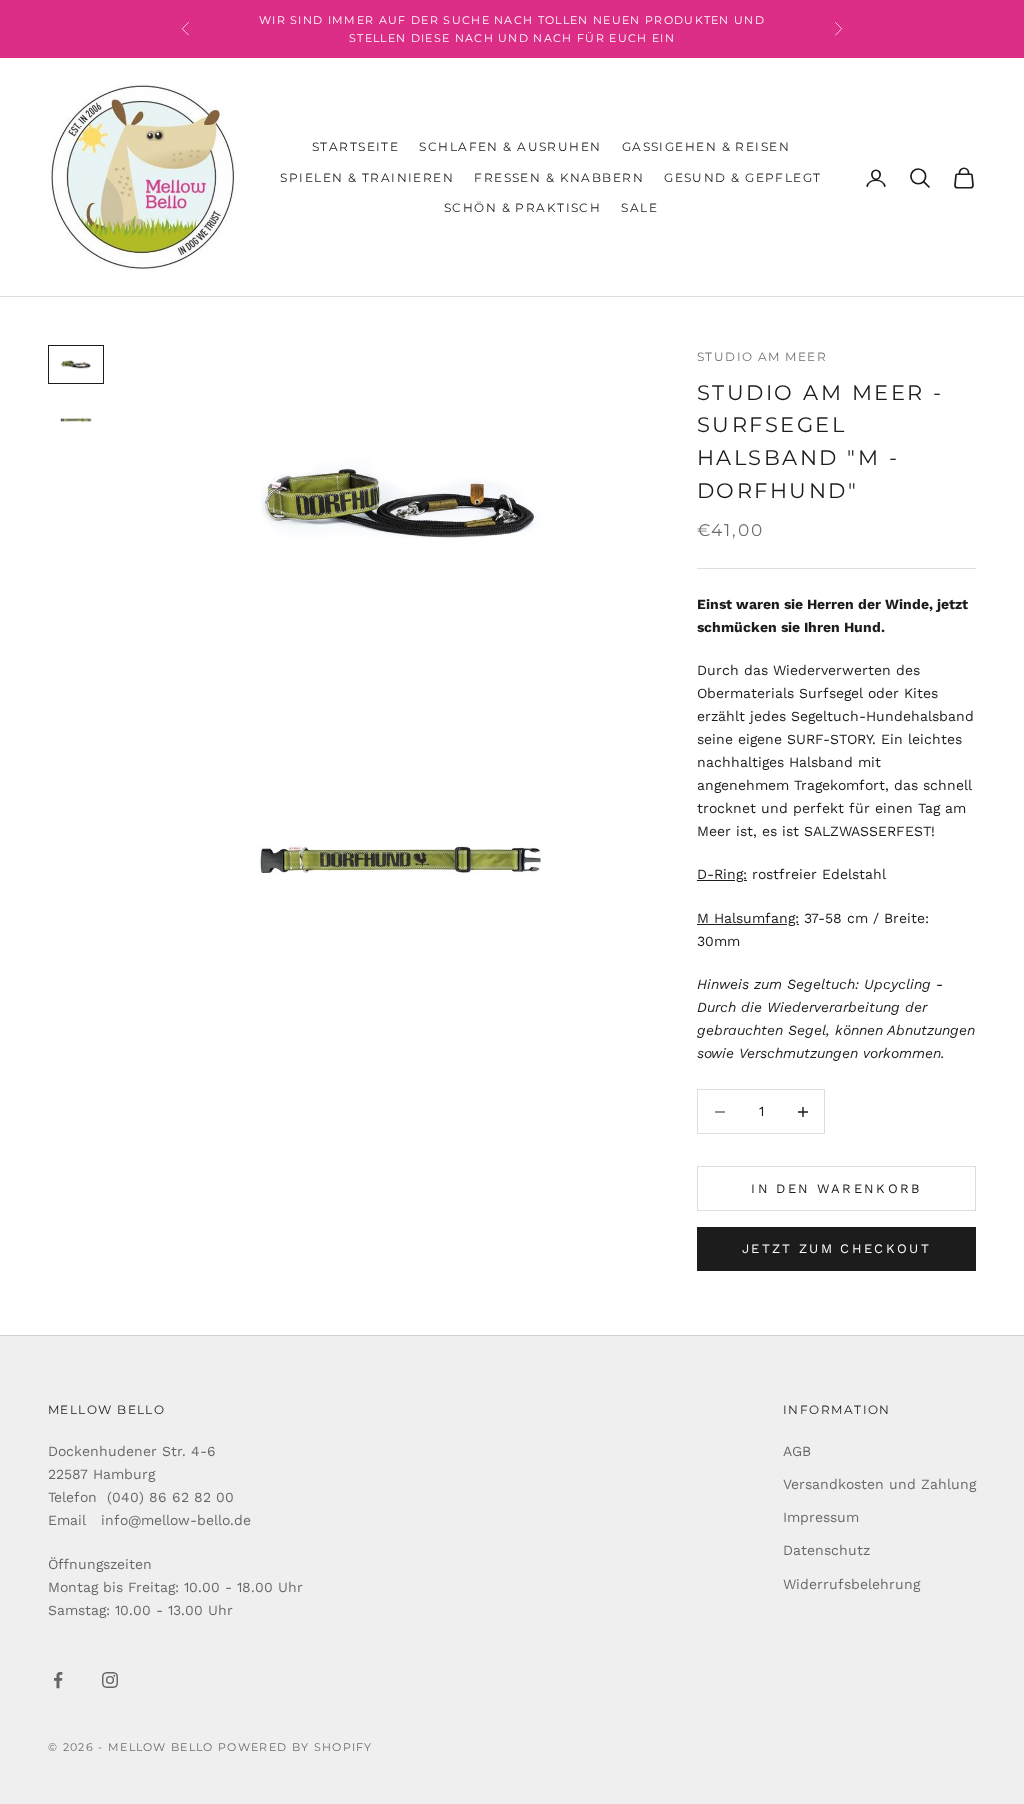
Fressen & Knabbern (559, 177)
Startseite (355, 146)
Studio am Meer (762, 356)
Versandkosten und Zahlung (879, 1484)
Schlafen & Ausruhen (510, 146)
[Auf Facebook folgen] (58, 1680)
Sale (639, 207)
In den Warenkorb (836, 1188)
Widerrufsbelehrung (851, 1584)
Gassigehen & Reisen (706, 146)
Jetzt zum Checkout (836, 1248)
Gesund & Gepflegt (742, 177)
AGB (797, 1451)
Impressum (821, 1517)
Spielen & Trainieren (367, 177)
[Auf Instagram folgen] (110, 1680)
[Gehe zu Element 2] (76, 419)
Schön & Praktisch (522, 207)
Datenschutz (826, 1550)
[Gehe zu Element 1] (76, 364)
